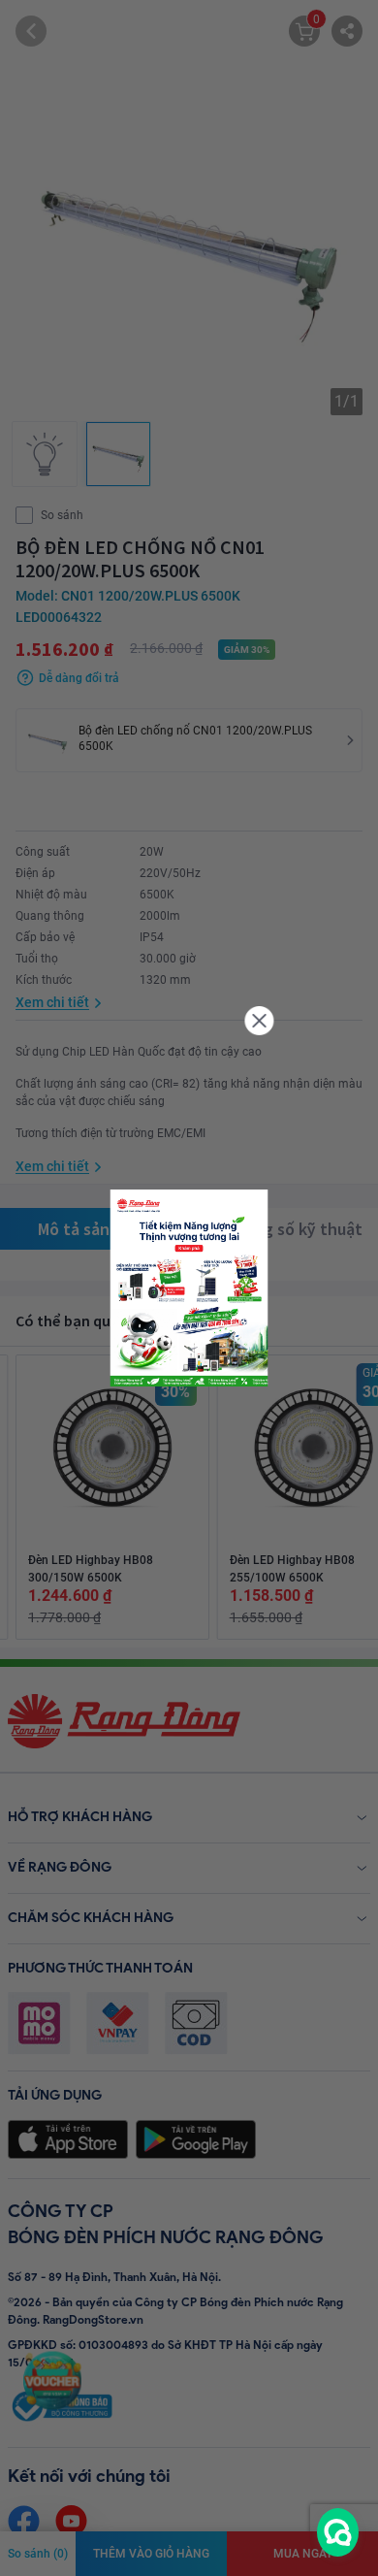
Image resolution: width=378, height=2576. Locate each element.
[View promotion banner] (189, 1288)
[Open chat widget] (338, 2532)
